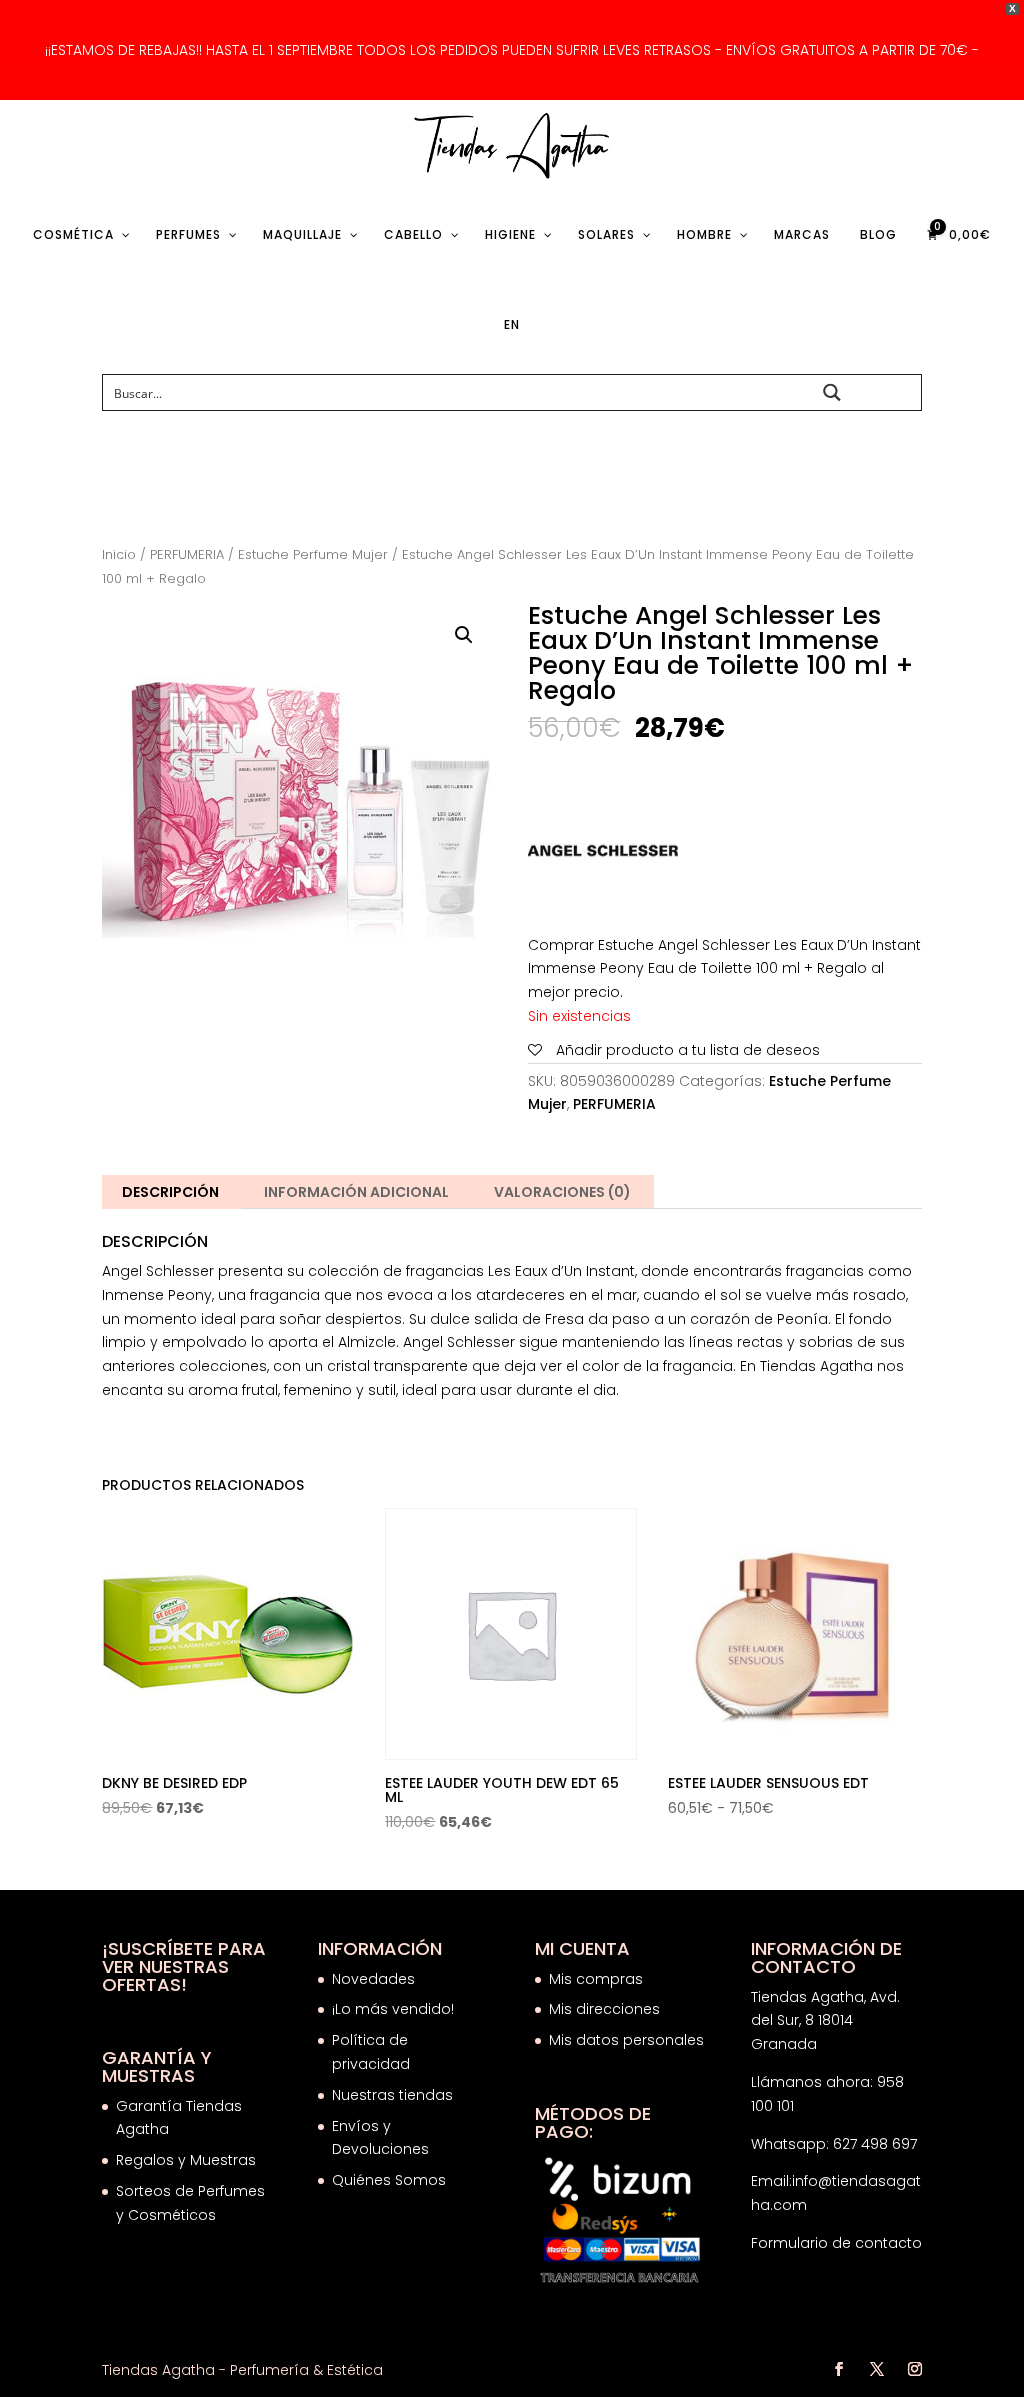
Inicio (119, 554)
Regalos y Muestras (186, 2160)
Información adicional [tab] (356, 1192)
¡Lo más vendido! (393, 2009)
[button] (464, 635)
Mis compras (596, 1979)
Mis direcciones (604, 2009)
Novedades (373, 1979)
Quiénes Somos (389, 2180)
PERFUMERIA (187, 554)
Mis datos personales (626, 2040)
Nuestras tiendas (394, 2095)
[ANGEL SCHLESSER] (603, 855)
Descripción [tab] (170, 1192)
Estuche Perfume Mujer (313, 554)
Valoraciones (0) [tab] (562, 1192)
